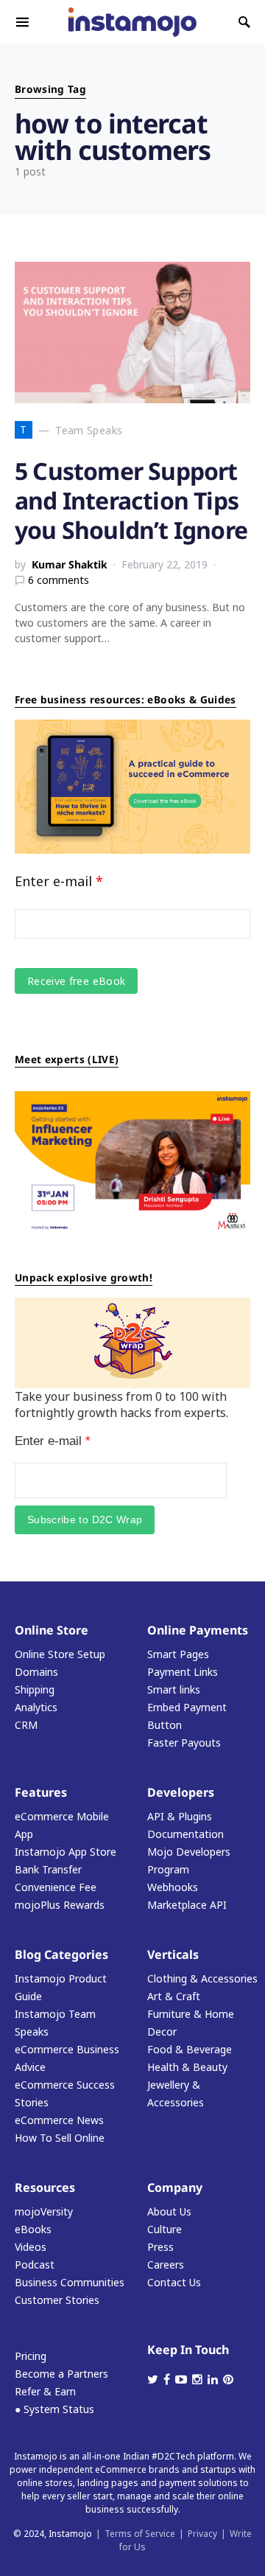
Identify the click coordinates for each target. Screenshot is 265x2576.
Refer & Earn (45, 2391)
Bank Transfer (48, 1869)
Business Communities (70, 2282)
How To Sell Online (60, 2138)
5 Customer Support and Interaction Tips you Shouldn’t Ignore (131, 500)
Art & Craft (174, 1996)
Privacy (202, 2534)
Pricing (31, 2356)
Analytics (36, 1707)
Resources (45, 2187)
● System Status (54, 2409)
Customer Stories (57, 2300)
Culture (165, 2229)
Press (160, 2247)
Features (41, 1792)
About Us (169, 2211)
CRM (26, 1725)
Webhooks (173, 1887)
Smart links (174, 1689)
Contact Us (174, 2282)
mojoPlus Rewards (60, 1905)
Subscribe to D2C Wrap (85, 1520)
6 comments (59, 580)
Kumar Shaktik (70, 564)
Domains (36, 1672)
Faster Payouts (184, 1743)
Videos (31, 2247)
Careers (166, 2265)
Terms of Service (140, 2534)
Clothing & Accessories (202, 1978)
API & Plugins (180, 1816)
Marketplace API (187, 1905)
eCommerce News (59, 2120)
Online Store (52, 1630)
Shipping (35, 1689)
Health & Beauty (187, 2067)
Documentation (185, 1834)
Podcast (35, 2265)
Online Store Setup (60, 1654)
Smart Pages (178, 1654)
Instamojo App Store (66, 1852)
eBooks (33, 2229)
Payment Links (183, 1672)
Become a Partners (61, 2374)
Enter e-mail (59, 881)
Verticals (173, 1954)
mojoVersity (44, 2211)
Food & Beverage (190, 2049)
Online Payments (198, 1630)
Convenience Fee (56, 1887)
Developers (181, 1792)
